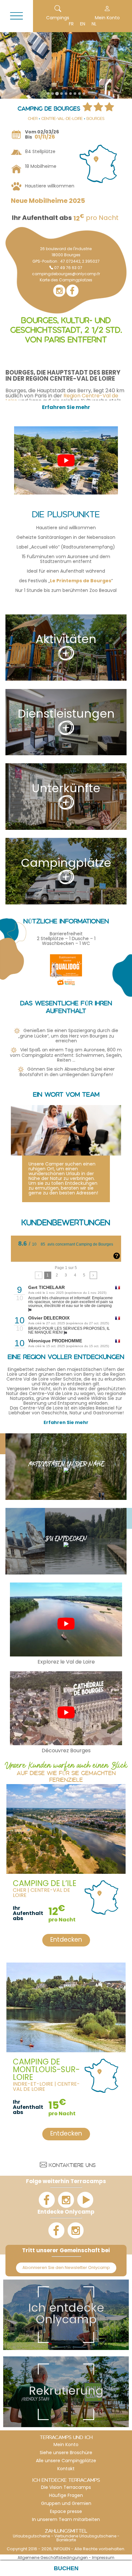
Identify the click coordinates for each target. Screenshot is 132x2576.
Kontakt (66, 2469)
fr (71, 24)
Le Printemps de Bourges (81, 581)
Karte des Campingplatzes (66, 280)
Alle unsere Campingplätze (66, 2461)
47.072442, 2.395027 (80, 262)
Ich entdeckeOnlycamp (66, 2315)
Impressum (103, 2558)
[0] (39, 1275)
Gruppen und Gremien (66, 2504)
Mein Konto (66, 2445)
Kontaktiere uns (72, 2166)
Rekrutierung (66, 2392)
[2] (93, 1275)
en (83, 24)
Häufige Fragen (66, 2496)
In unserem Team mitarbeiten (66, 2520)
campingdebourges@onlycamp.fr (66, 274)
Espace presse (66, 2512)
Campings (58, 18)
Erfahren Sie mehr (66, 1423)
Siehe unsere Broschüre (66, 2453)
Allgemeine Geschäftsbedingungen (53, 2558)
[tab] (48, 94)
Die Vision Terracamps (66, 2488)
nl (94, 24)
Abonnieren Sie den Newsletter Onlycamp (66, 2268)
